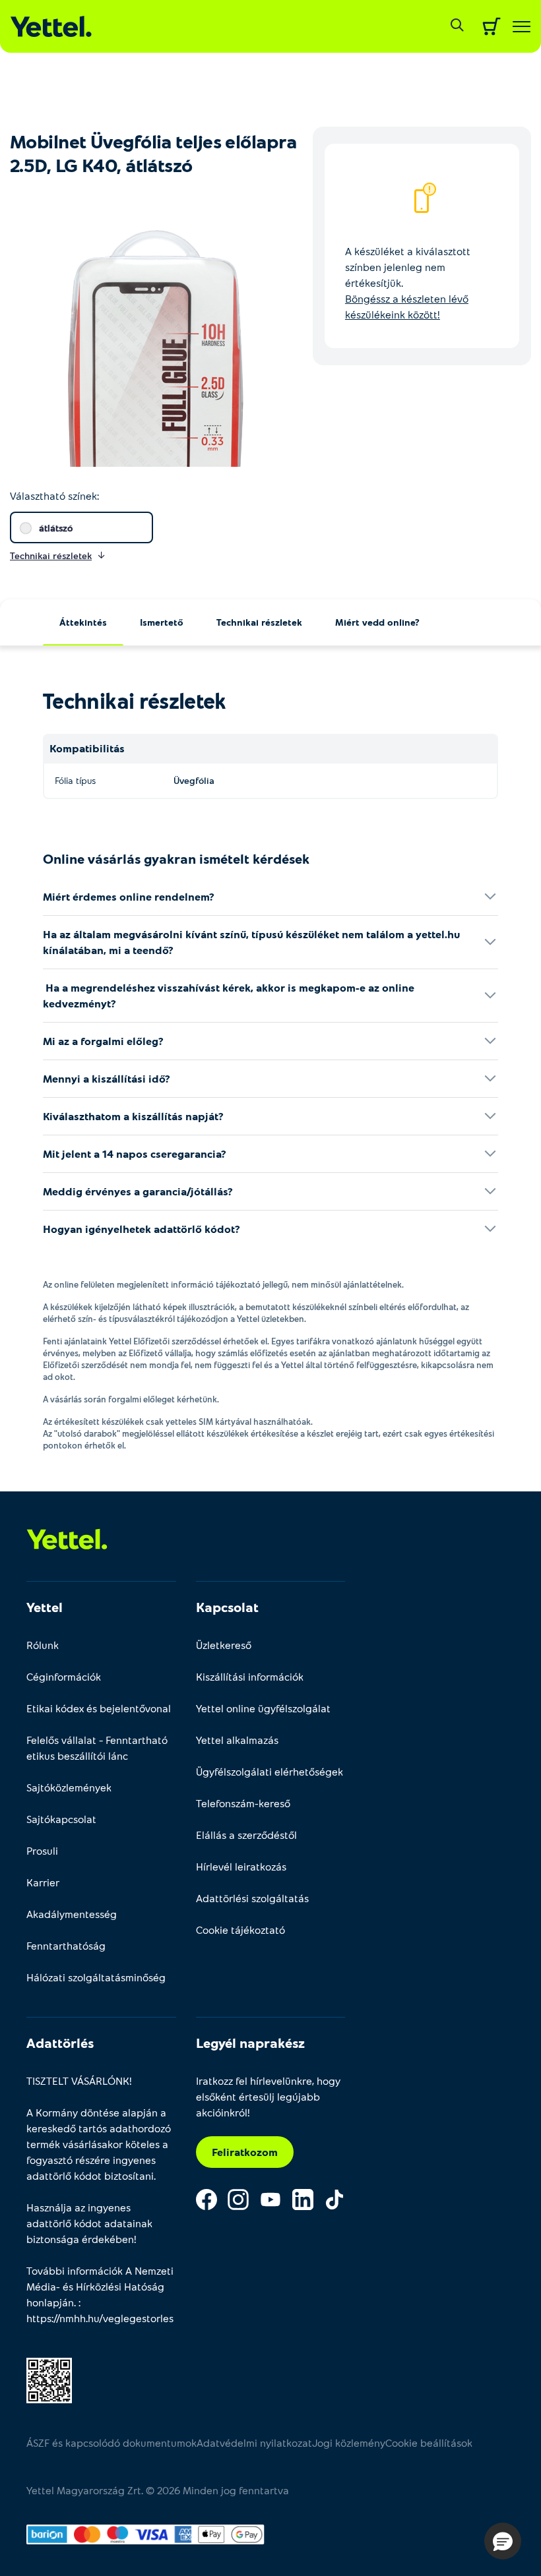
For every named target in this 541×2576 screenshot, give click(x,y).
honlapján (50, 2302)
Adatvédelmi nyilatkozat (254, 2442)
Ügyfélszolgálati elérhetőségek (270, 1771)
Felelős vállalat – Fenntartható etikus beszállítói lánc (97, 1748)
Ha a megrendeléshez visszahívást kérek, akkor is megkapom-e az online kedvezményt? (229, 995)
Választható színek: (54, 495)
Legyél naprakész (250, 2043)
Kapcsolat (227, 1607)
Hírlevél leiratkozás (241, 1866)
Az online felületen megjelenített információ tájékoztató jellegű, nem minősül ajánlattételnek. (223, 1284)
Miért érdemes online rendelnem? (129, 896)
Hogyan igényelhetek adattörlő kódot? (142, 1229)
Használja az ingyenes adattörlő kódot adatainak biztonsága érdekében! (89, 2223)
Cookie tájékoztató (240, 1930)
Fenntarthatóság (66, 1945)
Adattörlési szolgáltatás (252, 1898)
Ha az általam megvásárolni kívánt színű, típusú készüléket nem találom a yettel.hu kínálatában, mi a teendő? (251, 942)
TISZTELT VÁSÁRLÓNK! (79, 2081)
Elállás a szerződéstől (246, 1835)
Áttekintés (83, 622)
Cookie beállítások (429, 2442)
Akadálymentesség (72, 1914)
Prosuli (42, 1850)
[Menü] (522, 27)
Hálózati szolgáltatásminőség (96, 1977)
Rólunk (43, 1645)
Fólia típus (75, 780)
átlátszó (56, 528)
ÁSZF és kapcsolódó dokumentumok (111, 2442)
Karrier (43, 1882)
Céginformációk (64, 1676)
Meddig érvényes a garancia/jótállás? (138, 1191)
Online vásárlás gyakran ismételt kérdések (176, 858)
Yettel (45, 1607)
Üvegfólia (194, 780)
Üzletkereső (224, 1645)
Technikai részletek (259, 622)
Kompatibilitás (87, 748)
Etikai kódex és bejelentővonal (99, 1708)
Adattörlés (60, 2043)
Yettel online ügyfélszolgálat (263, 1708)
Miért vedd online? (377, 622)
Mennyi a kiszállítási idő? (107, 1078)
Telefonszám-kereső (243, 1803)
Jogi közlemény (349, 2442)
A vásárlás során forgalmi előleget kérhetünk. (131, 1399)
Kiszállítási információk (250, 1676)
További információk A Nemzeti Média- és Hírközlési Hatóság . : (100, 2294)
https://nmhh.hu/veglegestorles (100, 2318)
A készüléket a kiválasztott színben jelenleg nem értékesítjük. (408, 283)
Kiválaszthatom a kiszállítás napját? (133, 1116)
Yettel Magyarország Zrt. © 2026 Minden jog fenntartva (158, 2490)
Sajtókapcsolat (61, 1819)
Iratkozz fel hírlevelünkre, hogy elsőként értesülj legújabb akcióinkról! (268, 2096)
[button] (503, 2541)
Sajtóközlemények (69, 1787)
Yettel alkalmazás (237, 1740)
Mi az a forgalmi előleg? (103, 1041)
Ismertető (162, 622)
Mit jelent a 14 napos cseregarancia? (135, 1153)
